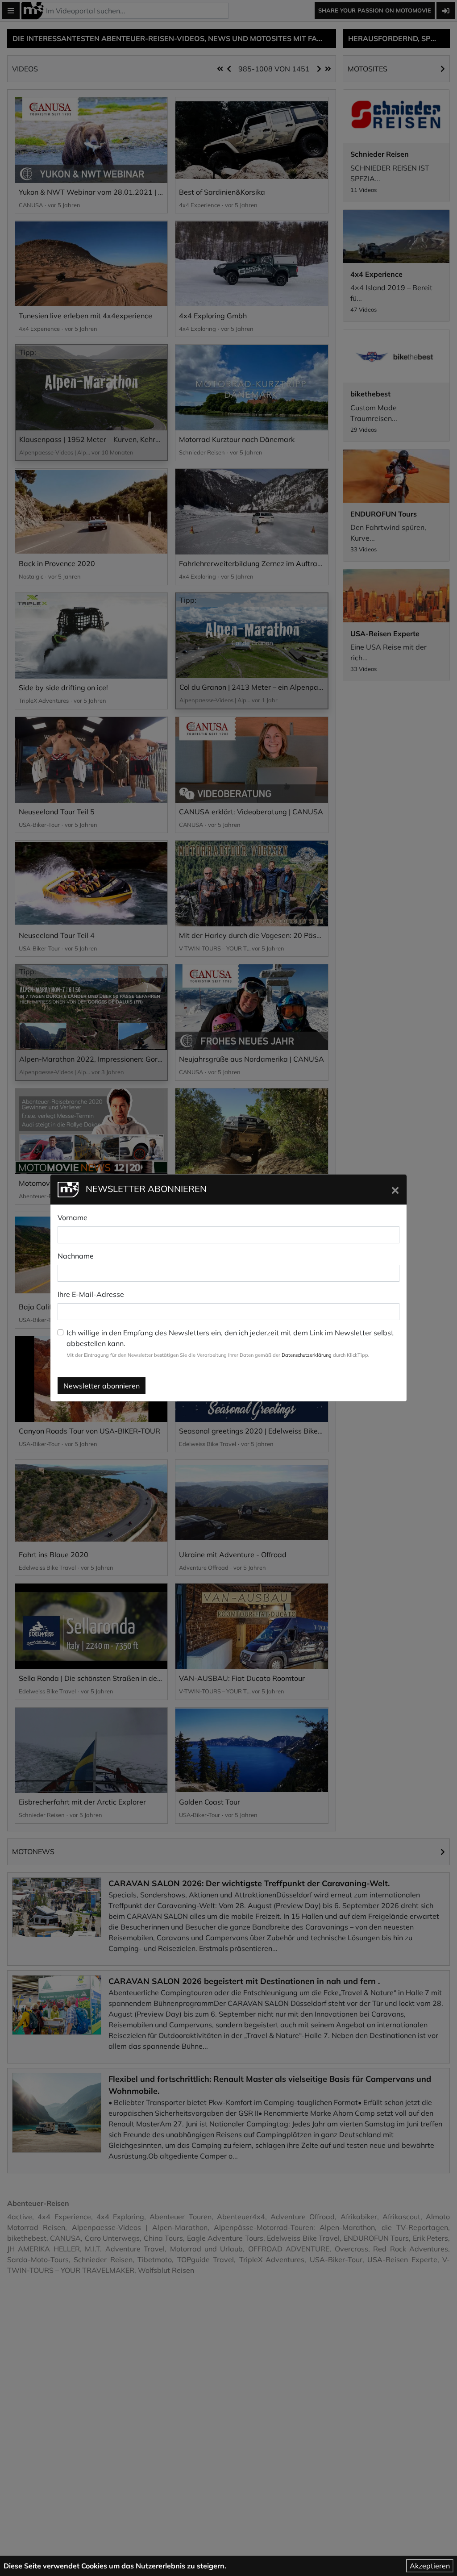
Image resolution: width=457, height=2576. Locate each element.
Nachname (76, 1256)
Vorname (73, 1217)
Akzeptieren (430, 2566)
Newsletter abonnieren (102, 1386)
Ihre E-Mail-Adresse (91, 1294)
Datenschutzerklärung (307, 1355)
